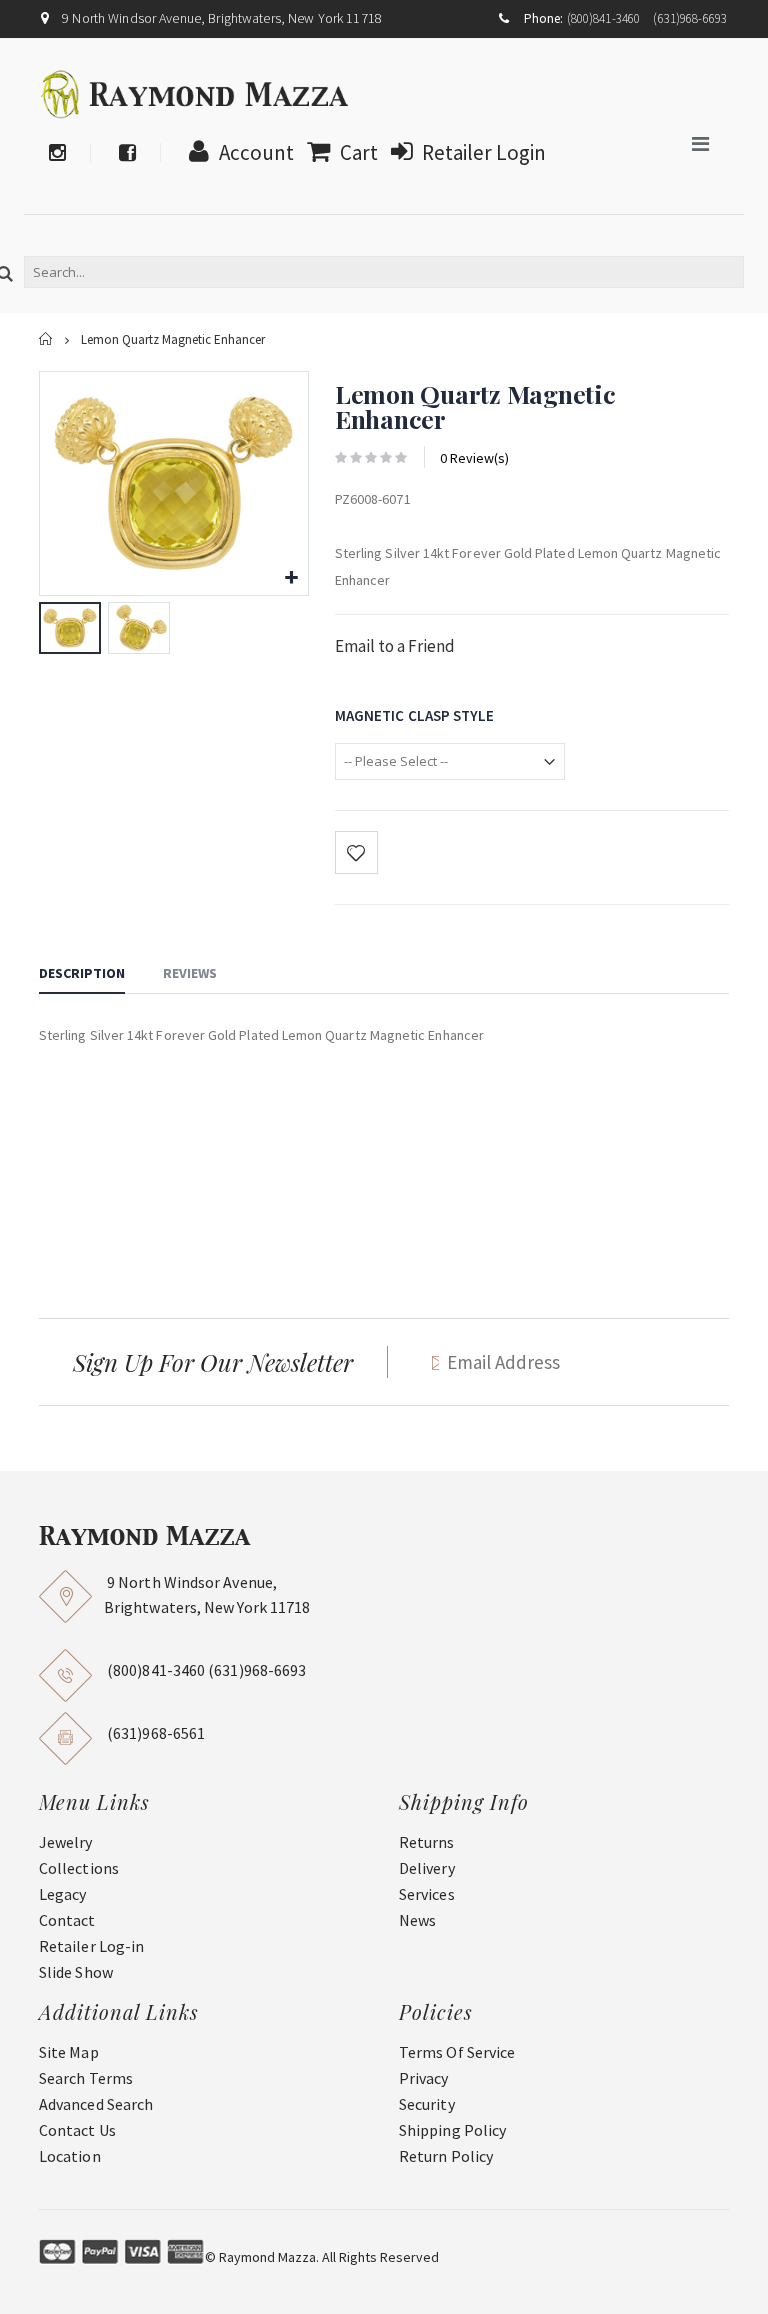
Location (70, 2156)
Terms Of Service (457, 2052)
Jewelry (66, 1842)
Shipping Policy (452, 2130)
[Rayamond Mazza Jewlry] (196, 94)
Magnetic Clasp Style (415, 715)
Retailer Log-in (91, 1946)
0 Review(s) (474, 458)
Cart (359, 152)
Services (427, 1894)
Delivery (427, 1868)
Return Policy (446, 2156)
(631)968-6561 (156, 1733)
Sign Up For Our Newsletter (213, 1362)
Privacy (424, 2078)
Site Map (69, 2052)
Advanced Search (96, 2104)
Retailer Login (484, 152)
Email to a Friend (395, 646)
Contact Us (77, 2130)
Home (46, 339)
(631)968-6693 (690, 18)
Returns (427, 1842)
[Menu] (700, 143)
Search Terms (86, 2078)
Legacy (62, 1894)
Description (82, 973)
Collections (79, 1868)
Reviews (190, 973)
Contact (67, 1920)
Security (427, 2104)
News (417, 1920)
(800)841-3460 (604, 18)
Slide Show (76, 1972)
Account (256, 152)
